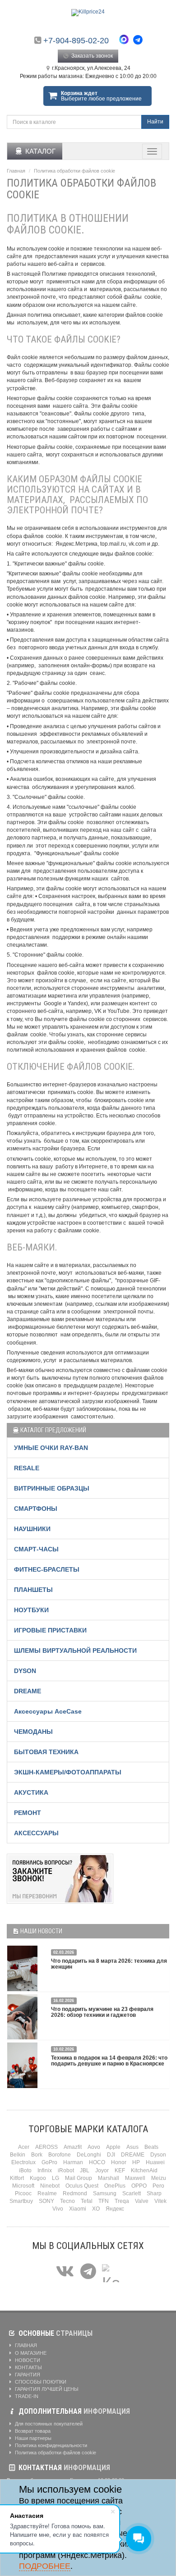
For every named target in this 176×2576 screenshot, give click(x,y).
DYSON (25, 1671)
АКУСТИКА (31, 1792)
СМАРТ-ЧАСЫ (36, 1549)
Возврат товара (32, 2431)
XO (96, 2209)
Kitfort (17, 2178)
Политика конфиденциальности (50, 2445)
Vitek (160, 2201)
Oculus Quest (82, 2186)
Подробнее (45, 2566)
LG (56, 2178)
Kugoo (38, 2178)
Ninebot (50, 2186)
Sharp (154, 2193)
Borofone (60, 2155)
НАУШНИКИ (32, 1529)
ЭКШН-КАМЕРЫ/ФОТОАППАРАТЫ (68, 1772)
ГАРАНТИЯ (27, 2375)
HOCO (97, 2162)
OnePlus (115, 2186)
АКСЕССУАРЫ (36, 1833)
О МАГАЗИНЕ (30, 2353)
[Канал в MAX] (111, 2272)
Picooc (23, 2193)
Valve (142, 2201)
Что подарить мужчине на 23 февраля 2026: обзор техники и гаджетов (102, 2012)
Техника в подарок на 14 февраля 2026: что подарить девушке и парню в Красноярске (109, 2061)
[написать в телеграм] (138, 40)
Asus (132, 2147)
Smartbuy (21, 2201)
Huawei (155, 2162)
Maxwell (135, 2178)
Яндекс (115, 2209)
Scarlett (132, 2193)
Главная (16, 171)
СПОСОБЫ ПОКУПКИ (40, 2382)
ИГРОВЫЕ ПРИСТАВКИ (50, 1630)
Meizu (159, 2178)
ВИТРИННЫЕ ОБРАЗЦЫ (52, 1488)
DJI (111, 2155)
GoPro (49, 2162)
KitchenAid (144, 2170)
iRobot (66, 2170)
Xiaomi (78, 2209)
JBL (85, 2170)
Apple (113, 2147)
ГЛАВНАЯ (25, 2345)
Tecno (67, 2201)
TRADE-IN (26, 2396)
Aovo (94, 2147)
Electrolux (23, 2162)
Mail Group (79, 2178)
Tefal (87, 2201)
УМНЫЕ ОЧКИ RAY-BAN (51, 1448)
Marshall (109, 2178)
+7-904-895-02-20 (76, 41)
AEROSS (46, 2147)
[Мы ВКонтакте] (65, 2272)
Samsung (105, 2193)
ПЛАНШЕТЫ (33, 1590)
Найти (155, 122)
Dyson (158, 2155)
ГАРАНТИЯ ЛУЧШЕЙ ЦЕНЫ (46, 2389)
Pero (158, 2186)
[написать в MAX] (126, 41)
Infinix (45, 2170)
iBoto (25, 2170)
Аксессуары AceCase (48, 1711)
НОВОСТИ (27, 2360)
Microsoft (23, 2186)
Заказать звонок (91, 56)
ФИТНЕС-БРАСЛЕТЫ (47, 1569)
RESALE (27, 1468)
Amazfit (73, 2147)
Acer (24, 2147)
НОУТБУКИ (31, 1610)
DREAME (28, 1691)
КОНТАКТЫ (28, 2367)
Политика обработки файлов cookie (55, 2453)
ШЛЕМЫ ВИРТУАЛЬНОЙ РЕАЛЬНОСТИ (75, 1650)
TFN (104, 2201)
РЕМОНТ (28, 1813)
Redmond (75, 2193)
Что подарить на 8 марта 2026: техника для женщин (109, 1964)
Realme (47, 2193)
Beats (151, 2147)
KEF (120, 2170)
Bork (37, 2155)
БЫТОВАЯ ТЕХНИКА (46, 1752)
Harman (73, 2162)
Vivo (58, 2209)
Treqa (122, 2201)
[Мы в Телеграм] (88, 2272)
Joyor (102, 2170)
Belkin (18, 2155)
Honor (119, 2162)
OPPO (139, 2186)
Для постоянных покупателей (48, 2424)
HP (136, 2162)
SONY (46, 2201)
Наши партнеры (32, 2438)
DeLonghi (89, 2155)
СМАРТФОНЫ (36, 1509)
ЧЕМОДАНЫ (33, 1732)
